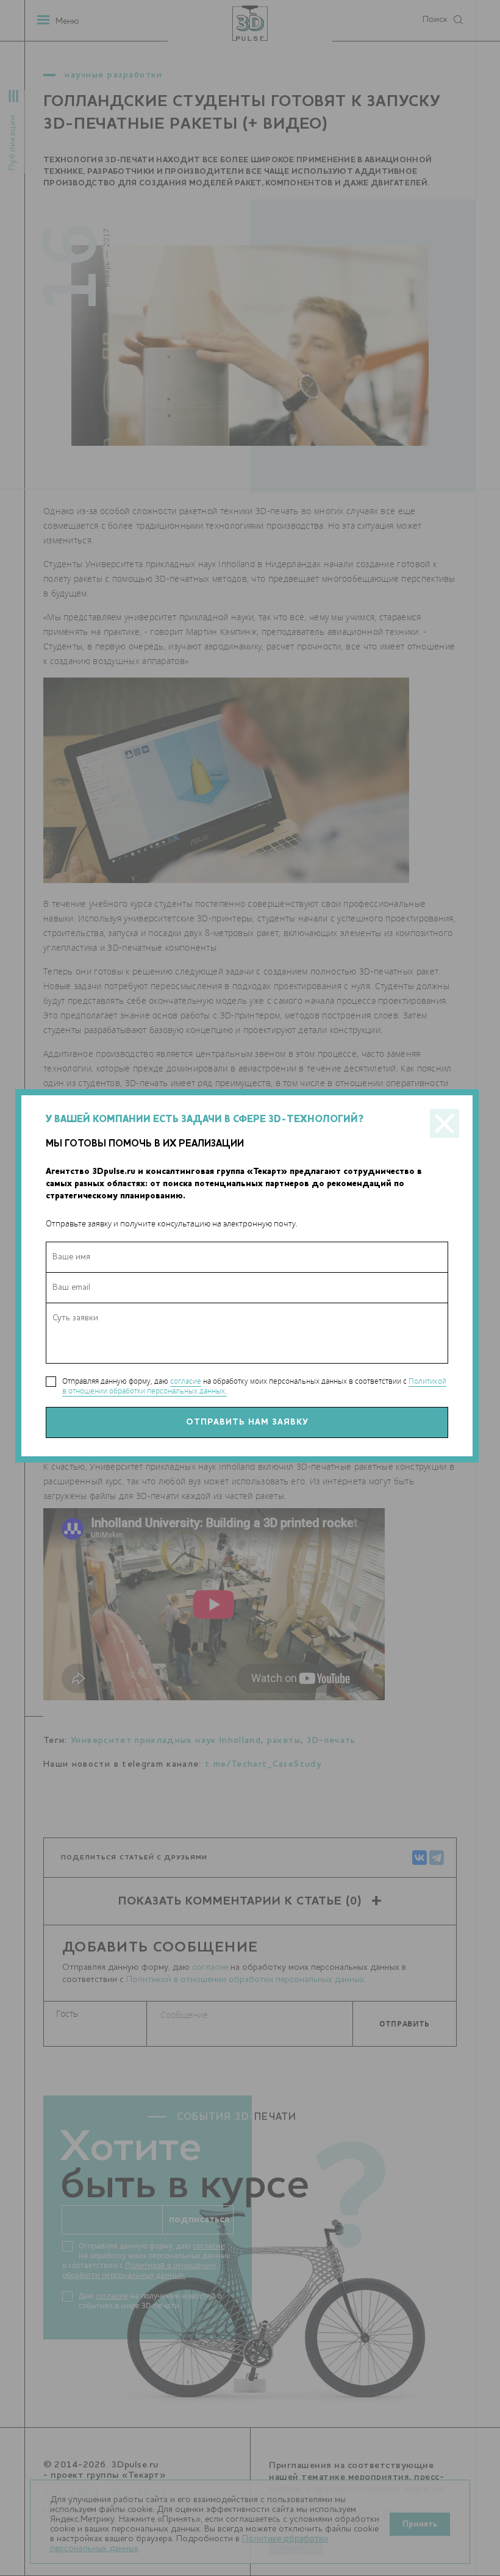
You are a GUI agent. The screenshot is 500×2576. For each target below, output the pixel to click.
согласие (186, 1381)
